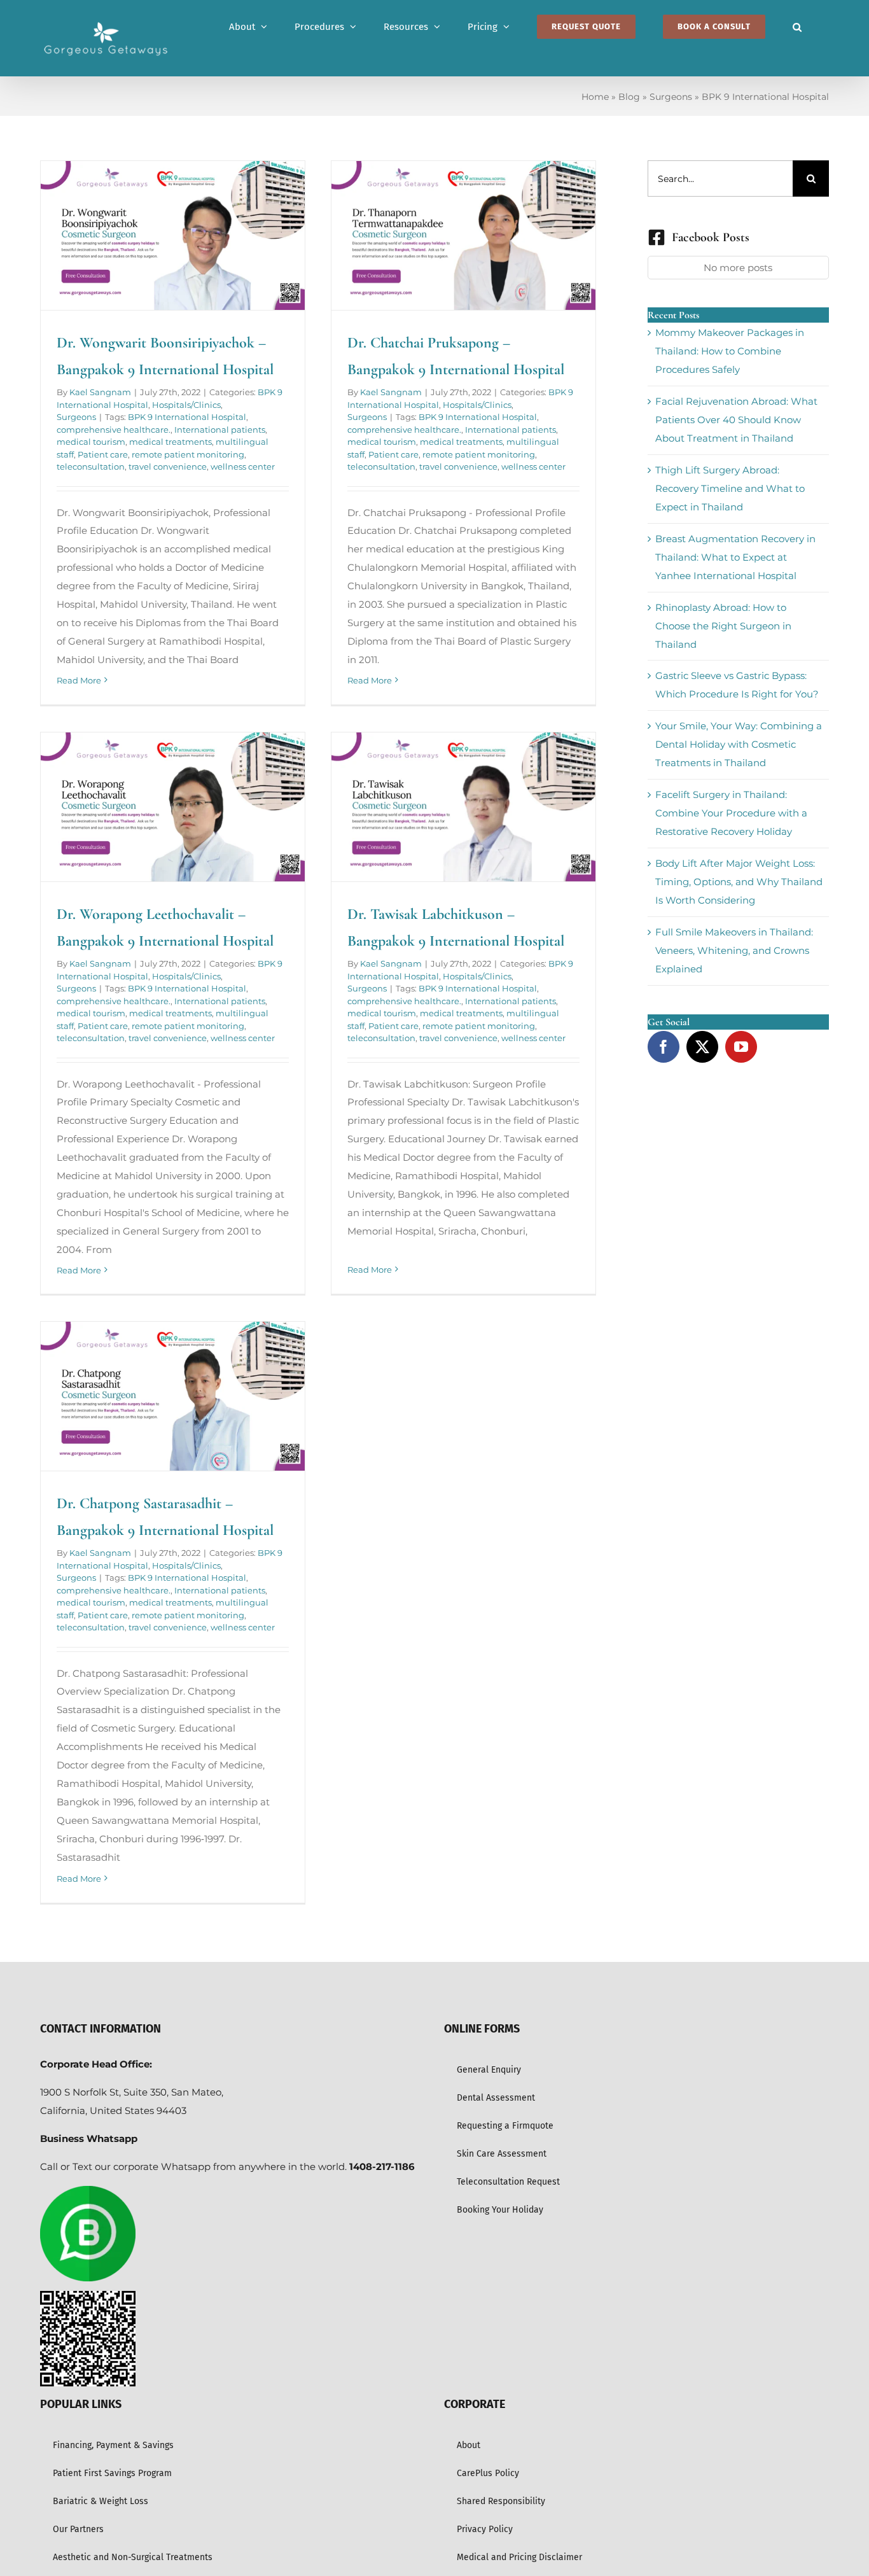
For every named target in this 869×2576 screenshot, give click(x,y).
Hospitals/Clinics (186, 405)
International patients (220, 430)
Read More (79, 680)
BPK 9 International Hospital (187, 417)
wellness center (243, 466)
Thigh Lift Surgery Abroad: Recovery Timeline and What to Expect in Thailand (730, 488)
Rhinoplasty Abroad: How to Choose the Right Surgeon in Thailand (723, 626)
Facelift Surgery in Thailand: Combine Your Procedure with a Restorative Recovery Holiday (731, 813)
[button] (797, 27)
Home (595, 97)
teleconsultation (91, 466)
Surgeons (671, 97)
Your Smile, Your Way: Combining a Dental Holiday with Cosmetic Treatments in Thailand (739, 744)
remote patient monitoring (188, 454)
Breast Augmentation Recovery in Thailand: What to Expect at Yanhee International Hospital (735, 557)
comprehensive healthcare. (114, 430)
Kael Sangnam (100, 392)
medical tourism (91, 442)
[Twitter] (702, 1047)
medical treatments (170, 442)
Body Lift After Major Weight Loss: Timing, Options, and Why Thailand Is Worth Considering (739, 882)
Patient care (103, 454)
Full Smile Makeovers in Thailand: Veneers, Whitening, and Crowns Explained (734, 950)
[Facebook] (664, 1047)
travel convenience (168, 466)
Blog (629, 97)
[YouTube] (741, 1047)
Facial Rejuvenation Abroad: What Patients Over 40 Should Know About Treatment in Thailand (736, 420)
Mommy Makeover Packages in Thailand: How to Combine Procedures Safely (730, 351)
